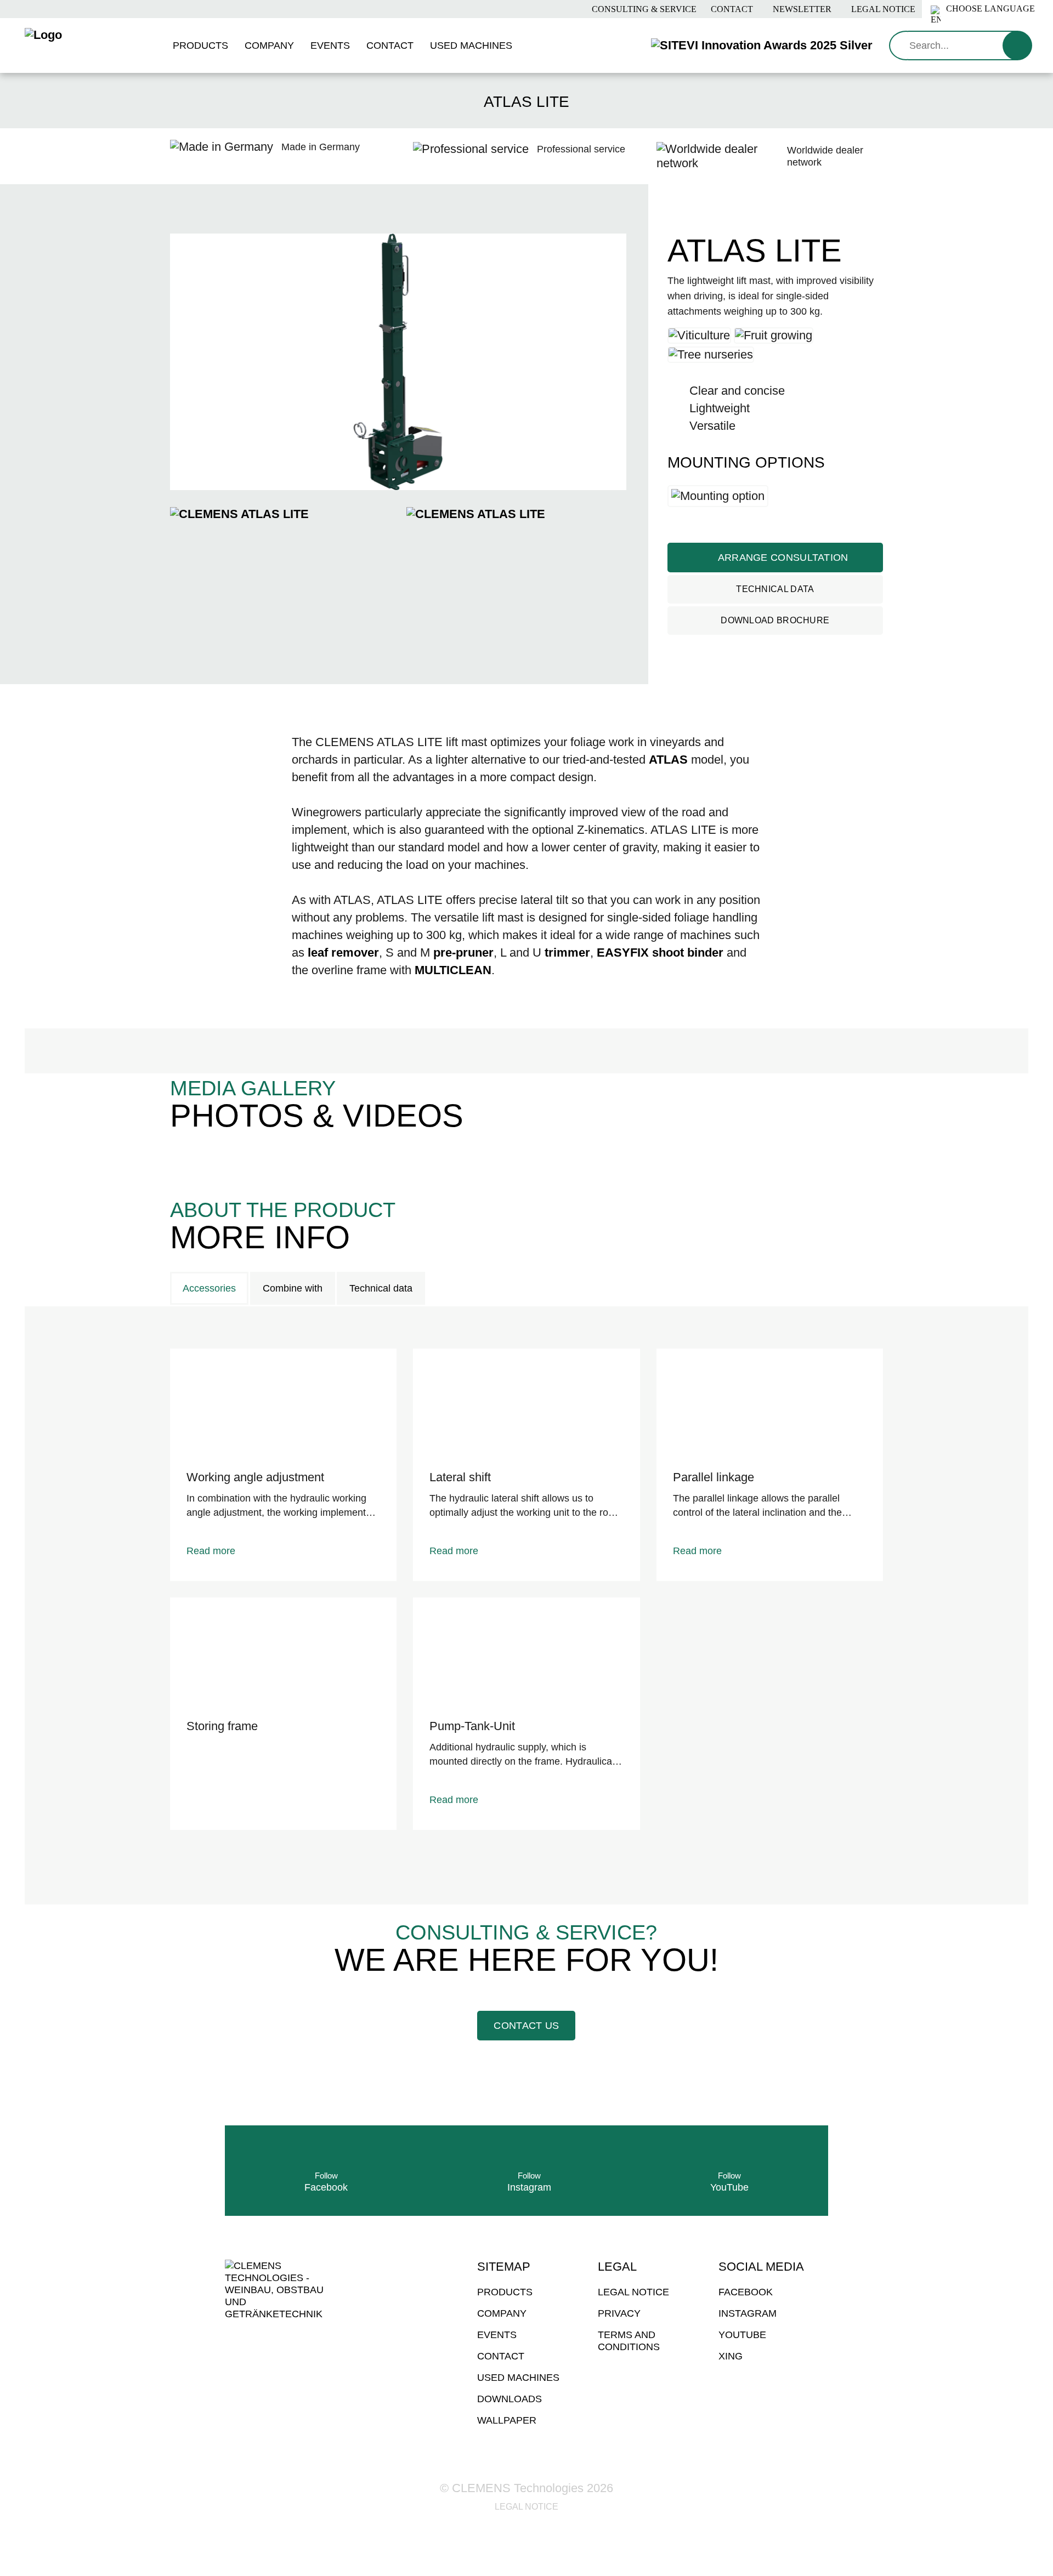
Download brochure (775, 620)
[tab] (209, 1288)
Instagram (748, 2313)
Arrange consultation (782, 558)
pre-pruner (463, 953)
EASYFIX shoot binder (660, 953)
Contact (731, 9)
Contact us (526, 2026)
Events (497, 2335)
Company (502, 2313)
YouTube (742, 2335)
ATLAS (668, 760)
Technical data (775, 589)
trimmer (567, 953)
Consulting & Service (643, 9)
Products (505, 2292)
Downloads (509, 2399)
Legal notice (882, 9)
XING (731, 2356)
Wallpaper (507, 2420)
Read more (211, 1551)
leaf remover (343, 953)
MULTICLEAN (453, 970)
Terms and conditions (629, 2341)
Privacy (619, 2313)
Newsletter (801, 9)
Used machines (518, 2378)
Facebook (746, 2292)
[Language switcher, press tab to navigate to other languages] (987, 9)
